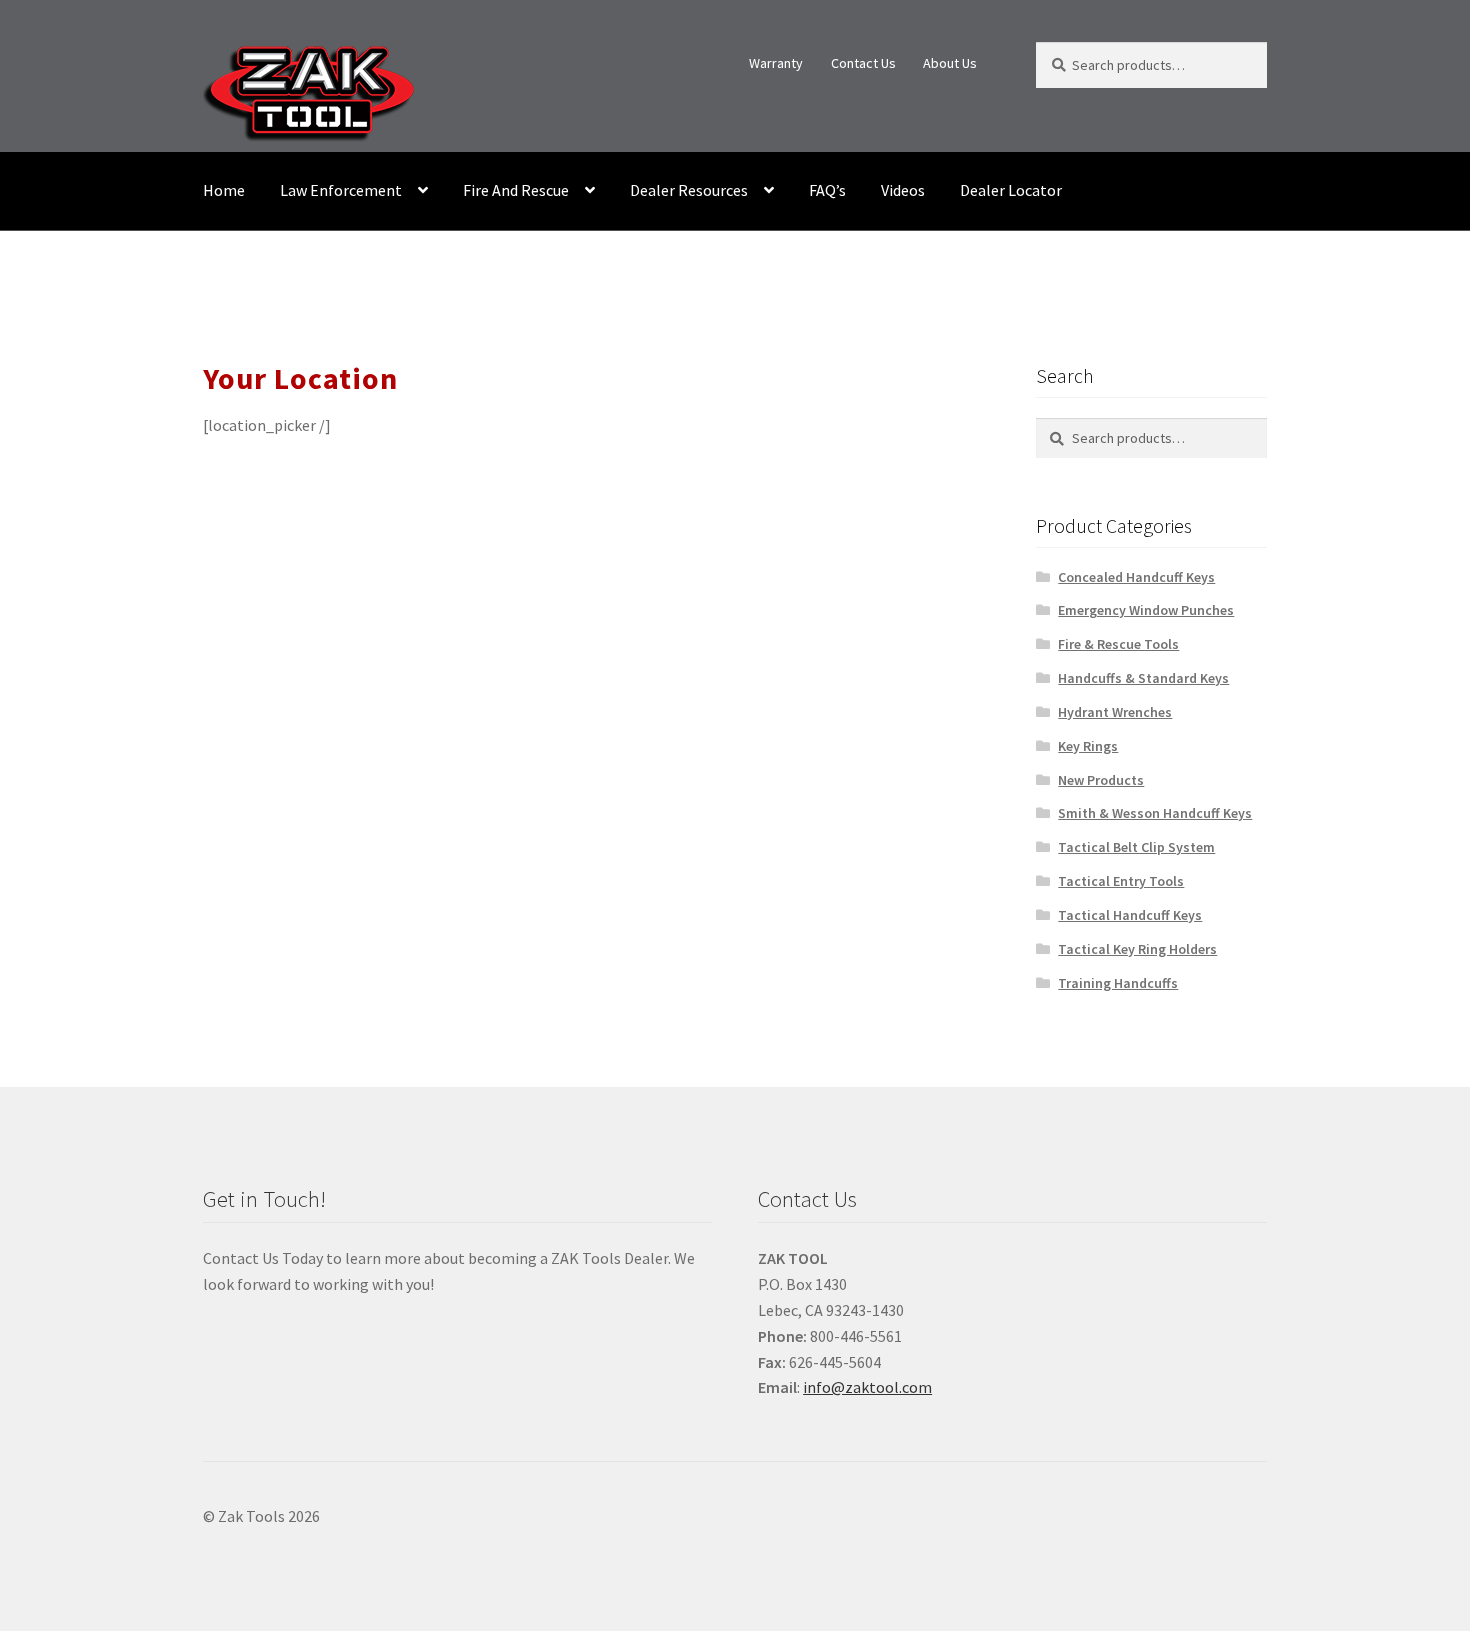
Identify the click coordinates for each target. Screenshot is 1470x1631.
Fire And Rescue (516, 190)
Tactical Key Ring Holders (1137, 949)
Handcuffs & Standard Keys (1143, 678)
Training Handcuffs (1118, 983)
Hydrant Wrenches (1115, 712)
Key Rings (1088, 746)
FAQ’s (827, 190)
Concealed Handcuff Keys (1136, 577)
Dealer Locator (1011, 190)
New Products (1101, 780)
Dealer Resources (689, 190)
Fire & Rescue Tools (1118, 644)
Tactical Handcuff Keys (1130, 915)
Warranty (776, 63)
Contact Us (863, 63)
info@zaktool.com (867, 1387)
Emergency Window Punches (1146, 610)
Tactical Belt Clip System (1136, 847)
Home (224, 190)
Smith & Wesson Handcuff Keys (1155, 813)
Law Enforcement (341, 190)
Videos (903, 190)
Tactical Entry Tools (1121, 881)
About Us (950, 63)
